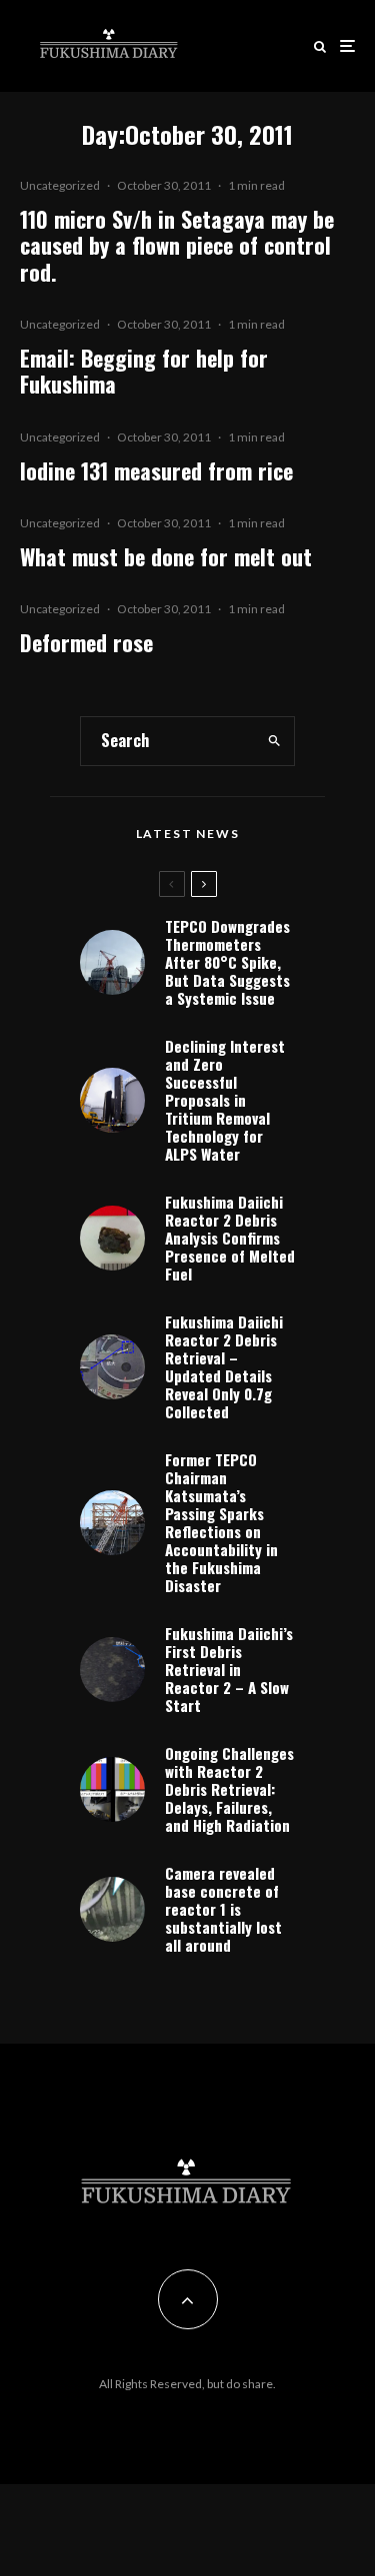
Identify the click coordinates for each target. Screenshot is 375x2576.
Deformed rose (86, 642)
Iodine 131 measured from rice (156, 470)
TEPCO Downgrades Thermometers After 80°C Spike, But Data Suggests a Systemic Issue (227, 962)
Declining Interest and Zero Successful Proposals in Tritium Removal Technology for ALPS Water (225, 1100)
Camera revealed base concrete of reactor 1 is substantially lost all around (223, 1909)
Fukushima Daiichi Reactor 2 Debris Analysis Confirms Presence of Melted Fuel (230, 1238)
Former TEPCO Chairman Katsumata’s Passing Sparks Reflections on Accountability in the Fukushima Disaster (221, 1522)
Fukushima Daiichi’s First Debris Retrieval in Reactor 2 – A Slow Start (229, 1669)
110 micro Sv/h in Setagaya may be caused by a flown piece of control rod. (177, 245)
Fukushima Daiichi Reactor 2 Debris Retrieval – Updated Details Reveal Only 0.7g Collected (224, 1366)
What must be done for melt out (166, 556)
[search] (274, 741)
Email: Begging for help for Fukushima (144, 371)
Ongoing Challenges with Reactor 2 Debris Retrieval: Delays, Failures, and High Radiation (229, 1789)
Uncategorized (60, 185)
